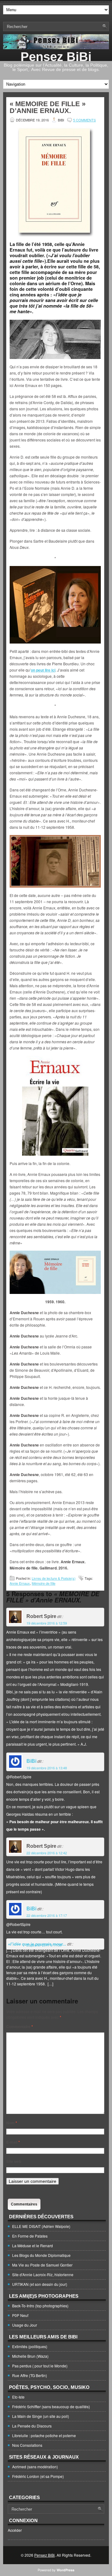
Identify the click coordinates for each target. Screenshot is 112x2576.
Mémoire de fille (44, 1583)
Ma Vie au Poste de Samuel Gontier (42, 2265)
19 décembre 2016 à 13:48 (47, 1768)
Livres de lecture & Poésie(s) (54, 1578)
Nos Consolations (27, 2445)
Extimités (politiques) (30, 2346)
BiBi (31, 1761)
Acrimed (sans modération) (35, 2467)
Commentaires (24, 2204)
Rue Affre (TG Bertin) (30, 2375)
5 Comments (84, 120)
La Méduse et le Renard (33, 2246)
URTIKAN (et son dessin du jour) (40, 2284)
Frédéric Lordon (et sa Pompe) (38, 2476)
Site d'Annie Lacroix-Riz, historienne (43, 2274)
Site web (14, 2161)
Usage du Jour (25, 2325)
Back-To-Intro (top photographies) (40, 2306)
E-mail (13, 2142)
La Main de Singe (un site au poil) (41, 2416)
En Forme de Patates (30, 2236)
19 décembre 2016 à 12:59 (47, 1623)
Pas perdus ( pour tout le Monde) (40, 2366)
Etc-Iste (18, 2397)
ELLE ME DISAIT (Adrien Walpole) (41, 2226)
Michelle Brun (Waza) (30, 2356)
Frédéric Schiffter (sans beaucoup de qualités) (51, 2406)
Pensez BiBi (56, 57)
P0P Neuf (20, 2315)
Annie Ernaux (20, 1583)
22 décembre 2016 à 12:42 (47, 1853)
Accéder (15, 2530)
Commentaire (20, 2026)
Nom (12, 2123)
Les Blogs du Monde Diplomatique (41, 2255)
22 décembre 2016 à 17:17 (47, 1915)
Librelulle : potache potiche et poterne (44, 2435)
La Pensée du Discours (32, 2426)
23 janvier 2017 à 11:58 (44, 1945)
